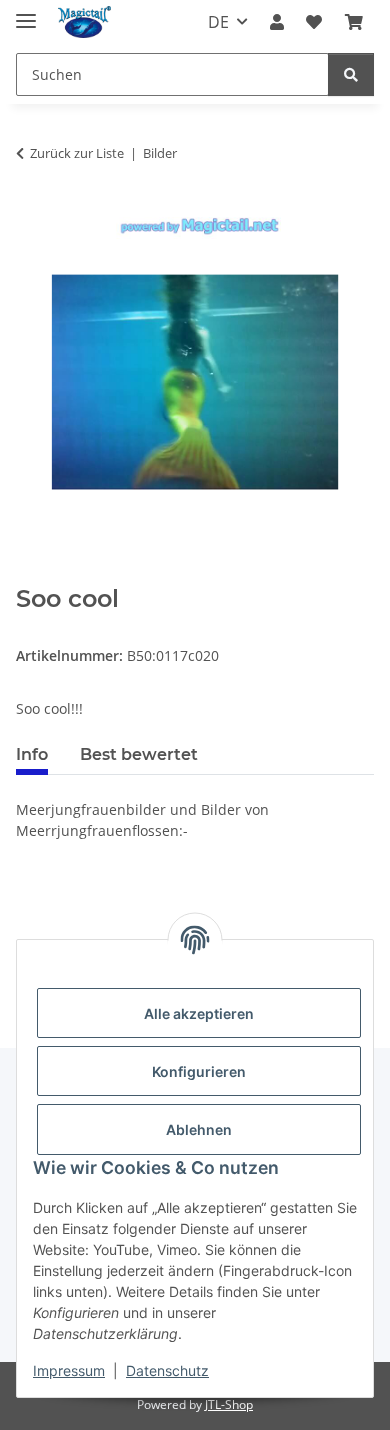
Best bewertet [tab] (139, 754)
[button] (277, 22)
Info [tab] (32, 754)
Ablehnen (199, 1129)
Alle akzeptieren (199, 1013)
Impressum (69, 1370)
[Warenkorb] (354, 22)
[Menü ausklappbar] (26, 12)
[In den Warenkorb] (32, 574)
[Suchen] (351, 74)
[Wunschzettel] (314, 22)
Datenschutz (167, 1370)
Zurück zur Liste (77, 153)
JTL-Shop (229, 1404)
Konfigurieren (199, 1071)
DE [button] (218, 22)
